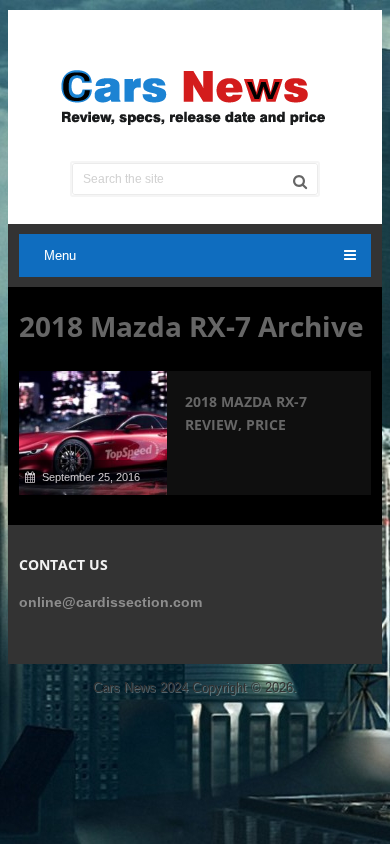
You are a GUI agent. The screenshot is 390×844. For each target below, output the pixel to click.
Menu (60, 255)
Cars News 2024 (140, 687)
